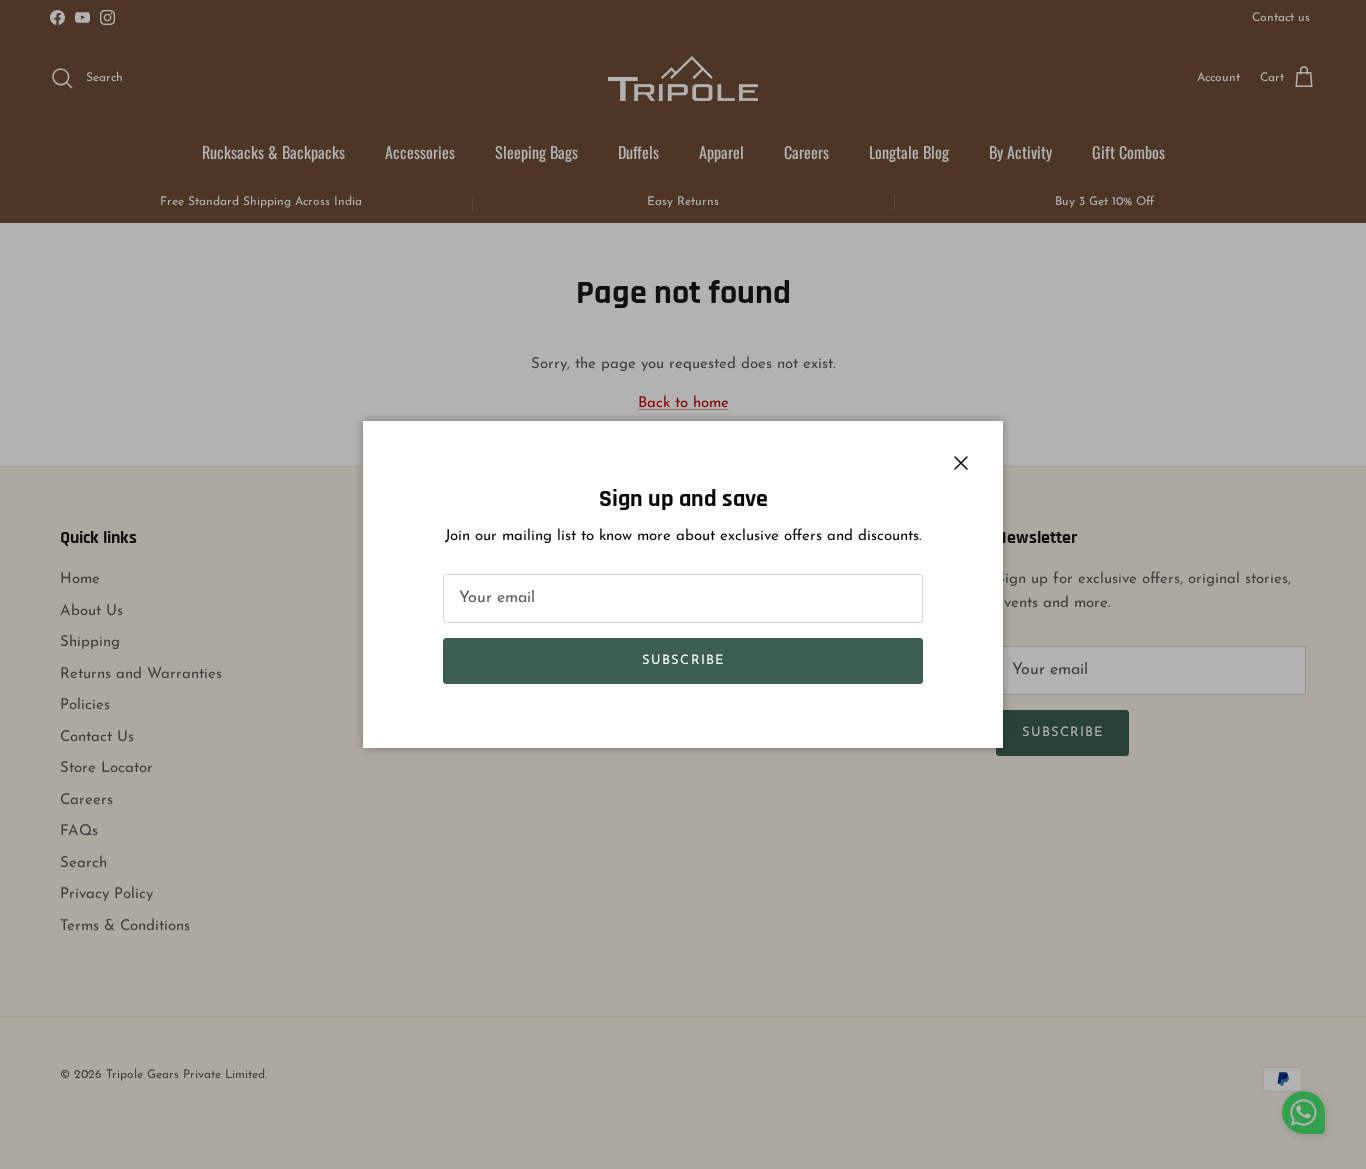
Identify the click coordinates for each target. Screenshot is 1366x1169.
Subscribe (682, 660)
